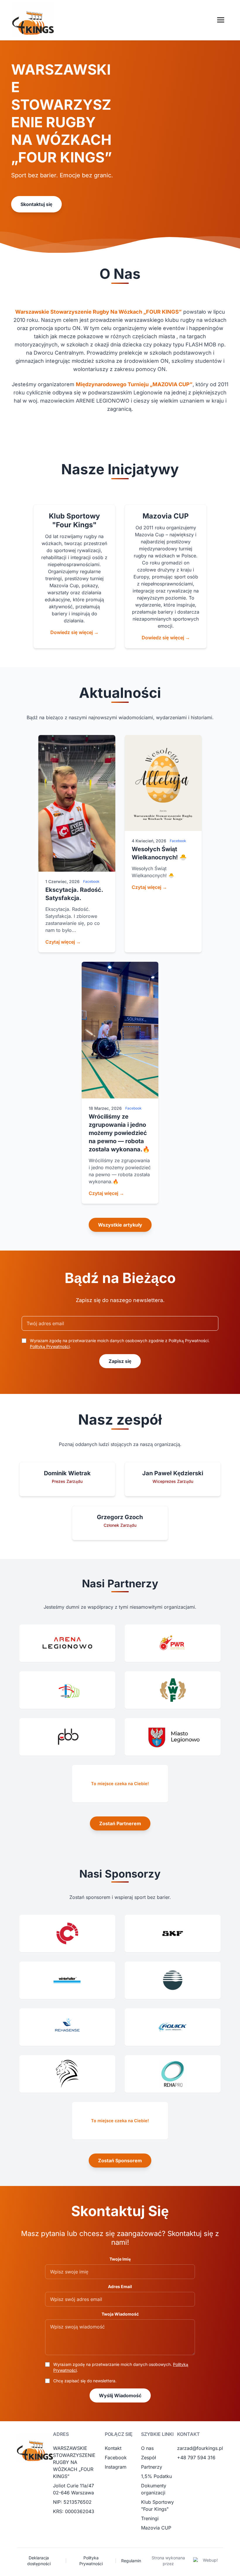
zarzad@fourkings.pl (200, 2448)
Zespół (149, 2457)
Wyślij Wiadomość (120, 2395)
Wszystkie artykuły (120, 1225)
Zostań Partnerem (120, 1823)
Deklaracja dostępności (39, 2561)
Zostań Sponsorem (120, 2161)
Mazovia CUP (156, 2528)
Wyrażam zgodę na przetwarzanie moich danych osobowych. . (121, 2367)
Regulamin (131, 2561)
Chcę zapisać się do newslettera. (85, 2381)
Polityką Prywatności (50, 1346)
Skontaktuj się (36, 204)
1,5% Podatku (156, 2476)
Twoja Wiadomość (120, 2314)
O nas (147, 2448)
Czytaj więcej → (63, 942)
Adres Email (120, 2286)
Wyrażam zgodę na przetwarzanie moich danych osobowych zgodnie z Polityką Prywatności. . (120, 1343)
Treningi (150, 2518)
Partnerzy (152, 2467)
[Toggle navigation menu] (221, 20)
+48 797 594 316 (196, 2457)
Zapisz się (120, 1361)
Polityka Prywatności (91, 2561)
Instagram (116, 2467)
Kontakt (113, 2448)
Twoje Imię (120, 2259)
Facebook (116, 2457)
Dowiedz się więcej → (74, 632)
